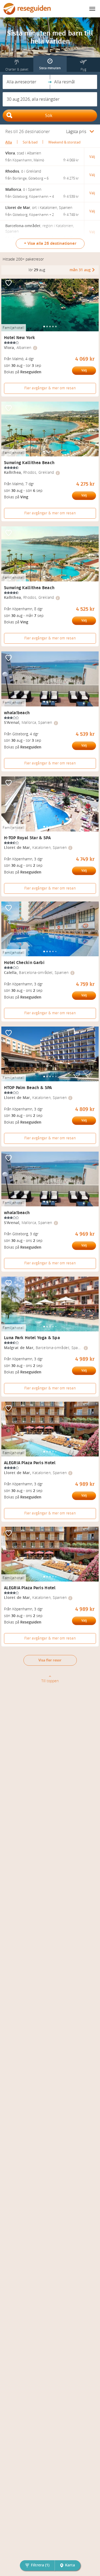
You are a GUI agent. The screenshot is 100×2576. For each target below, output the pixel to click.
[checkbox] (9, 283)
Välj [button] (92, 157)
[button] (26, 82)
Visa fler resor (50, 1660)
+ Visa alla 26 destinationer (50, 243)
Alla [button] (9, 142)
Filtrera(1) (40, 2565)
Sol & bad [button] (30, 142)
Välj (84, 370)
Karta (70, 2565)
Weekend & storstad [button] (64, 142)
